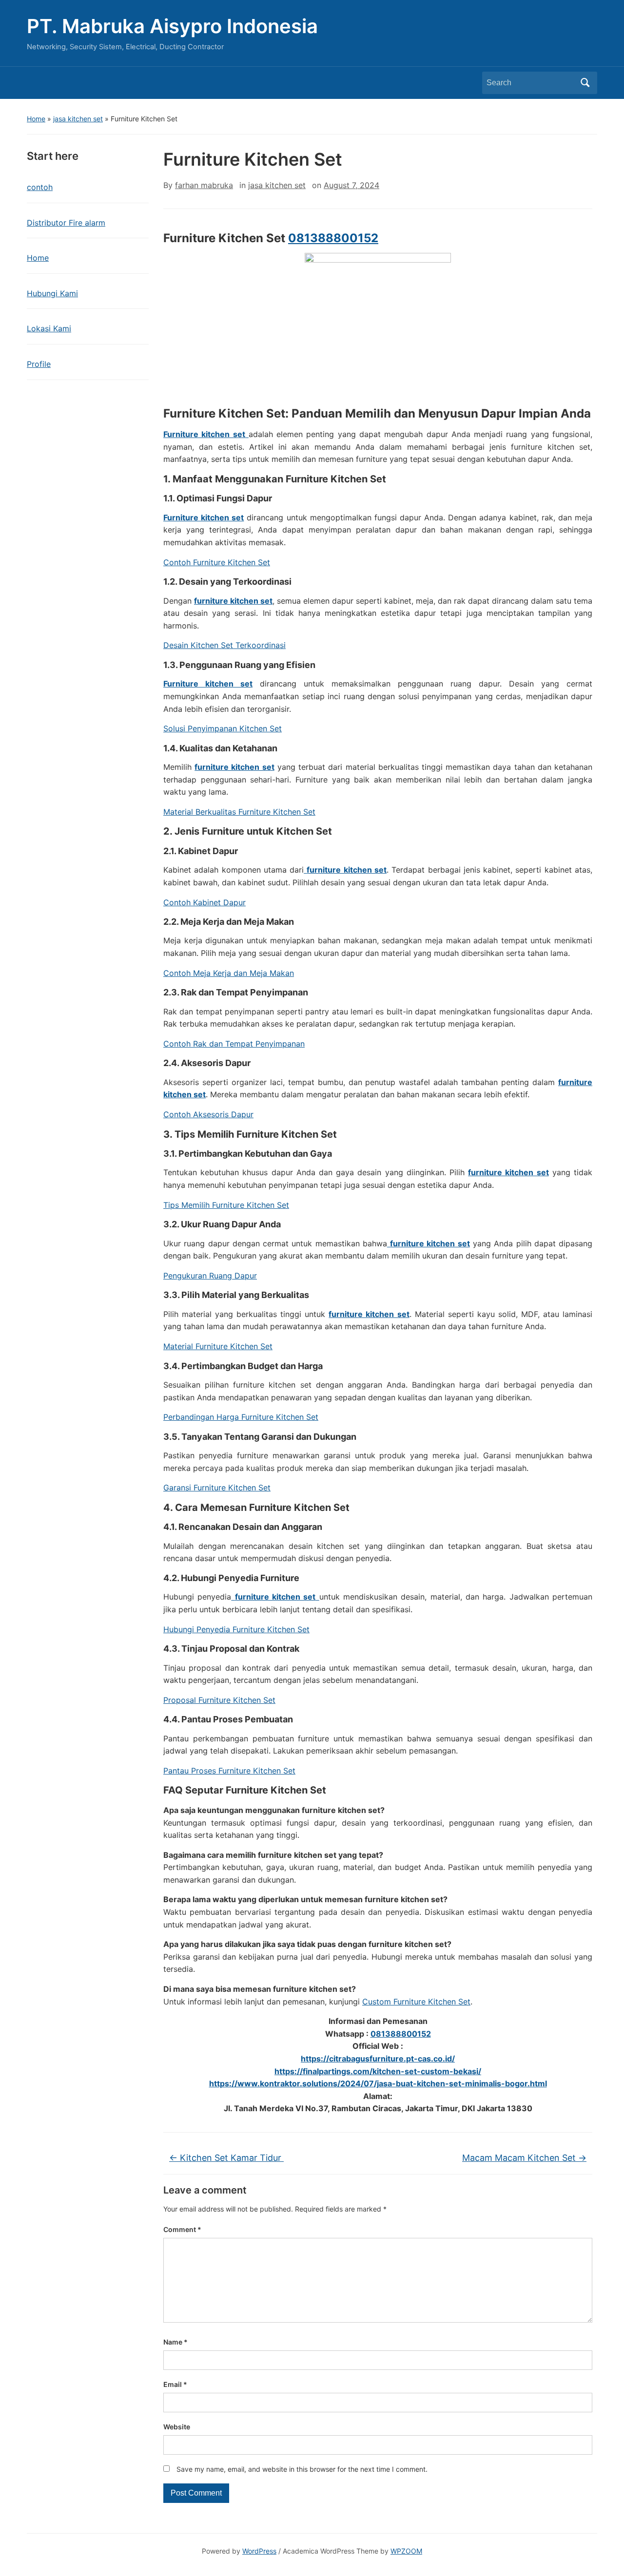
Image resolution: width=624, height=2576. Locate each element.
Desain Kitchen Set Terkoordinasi (224, 645)
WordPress (259, 2551)
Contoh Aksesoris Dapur (208, 1114)
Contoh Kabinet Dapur (205, 902)
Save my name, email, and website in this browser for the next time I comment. (302, 2469)
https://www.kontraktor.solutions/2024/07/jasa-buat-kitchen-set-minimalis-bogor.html (378, 2083)
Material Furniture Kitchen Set (218, 1346)
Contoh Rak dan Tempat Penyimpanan (234, 1044)
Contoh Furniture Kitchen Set (217, 562)
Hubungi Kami (52, 293)
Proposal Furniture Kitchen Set (219, 1700)
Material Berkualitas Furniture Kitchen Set (239, 812)
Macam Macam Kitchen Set (524, 2158)
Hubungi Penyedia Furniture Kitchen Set (236, 1629)
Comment (182, 2229)
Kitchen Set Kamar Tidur (226, 2158)
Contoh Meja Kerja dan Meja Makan (229, 973)
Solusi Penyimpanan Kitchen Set (223, 728)
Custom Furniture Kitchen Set (416, 2002)
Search (585, 83)
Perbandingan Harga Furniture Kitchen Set (241, 1417)
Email (175, 2384)
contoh (40, 187)
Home (36, 119)
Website (177, 2427)
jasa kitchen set (78, 119)
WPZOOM (406, 2551)
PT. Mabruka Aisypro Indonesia (172, 26)
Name (175, 2342)
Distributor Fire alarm (66, 223)
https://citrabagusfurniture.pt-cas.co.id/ (378, 2059)
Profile (39, 364)
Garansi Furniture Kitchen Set (217, 1488)
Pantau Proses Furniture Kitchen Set (229, 1771)
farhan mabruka (204, 185)
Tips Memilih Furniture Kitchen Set (226, 1205)
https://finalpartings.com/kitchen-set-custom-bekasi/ (378, 2071)
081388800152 (333, 238)
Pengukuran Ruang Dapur (210, 1276)
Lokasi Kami (49, 328)
